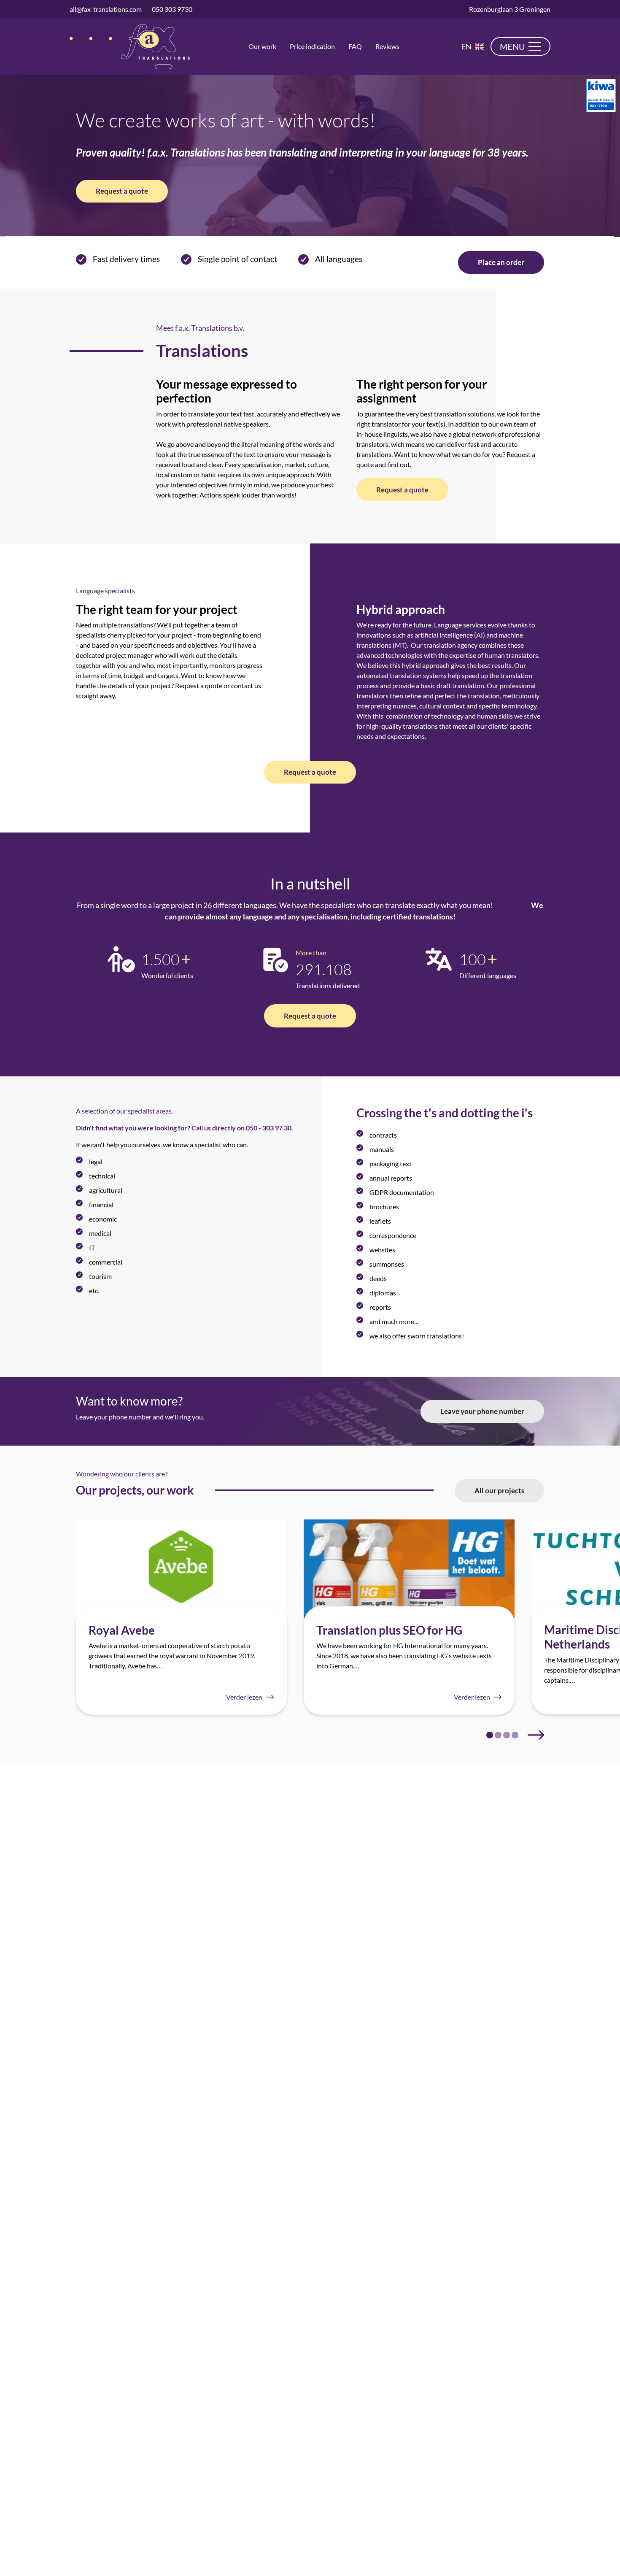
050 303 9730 (172, 9)
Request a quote (122, 191)
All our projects (499, 1491)
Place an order (501, 262)
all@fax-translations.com (106, 9)
